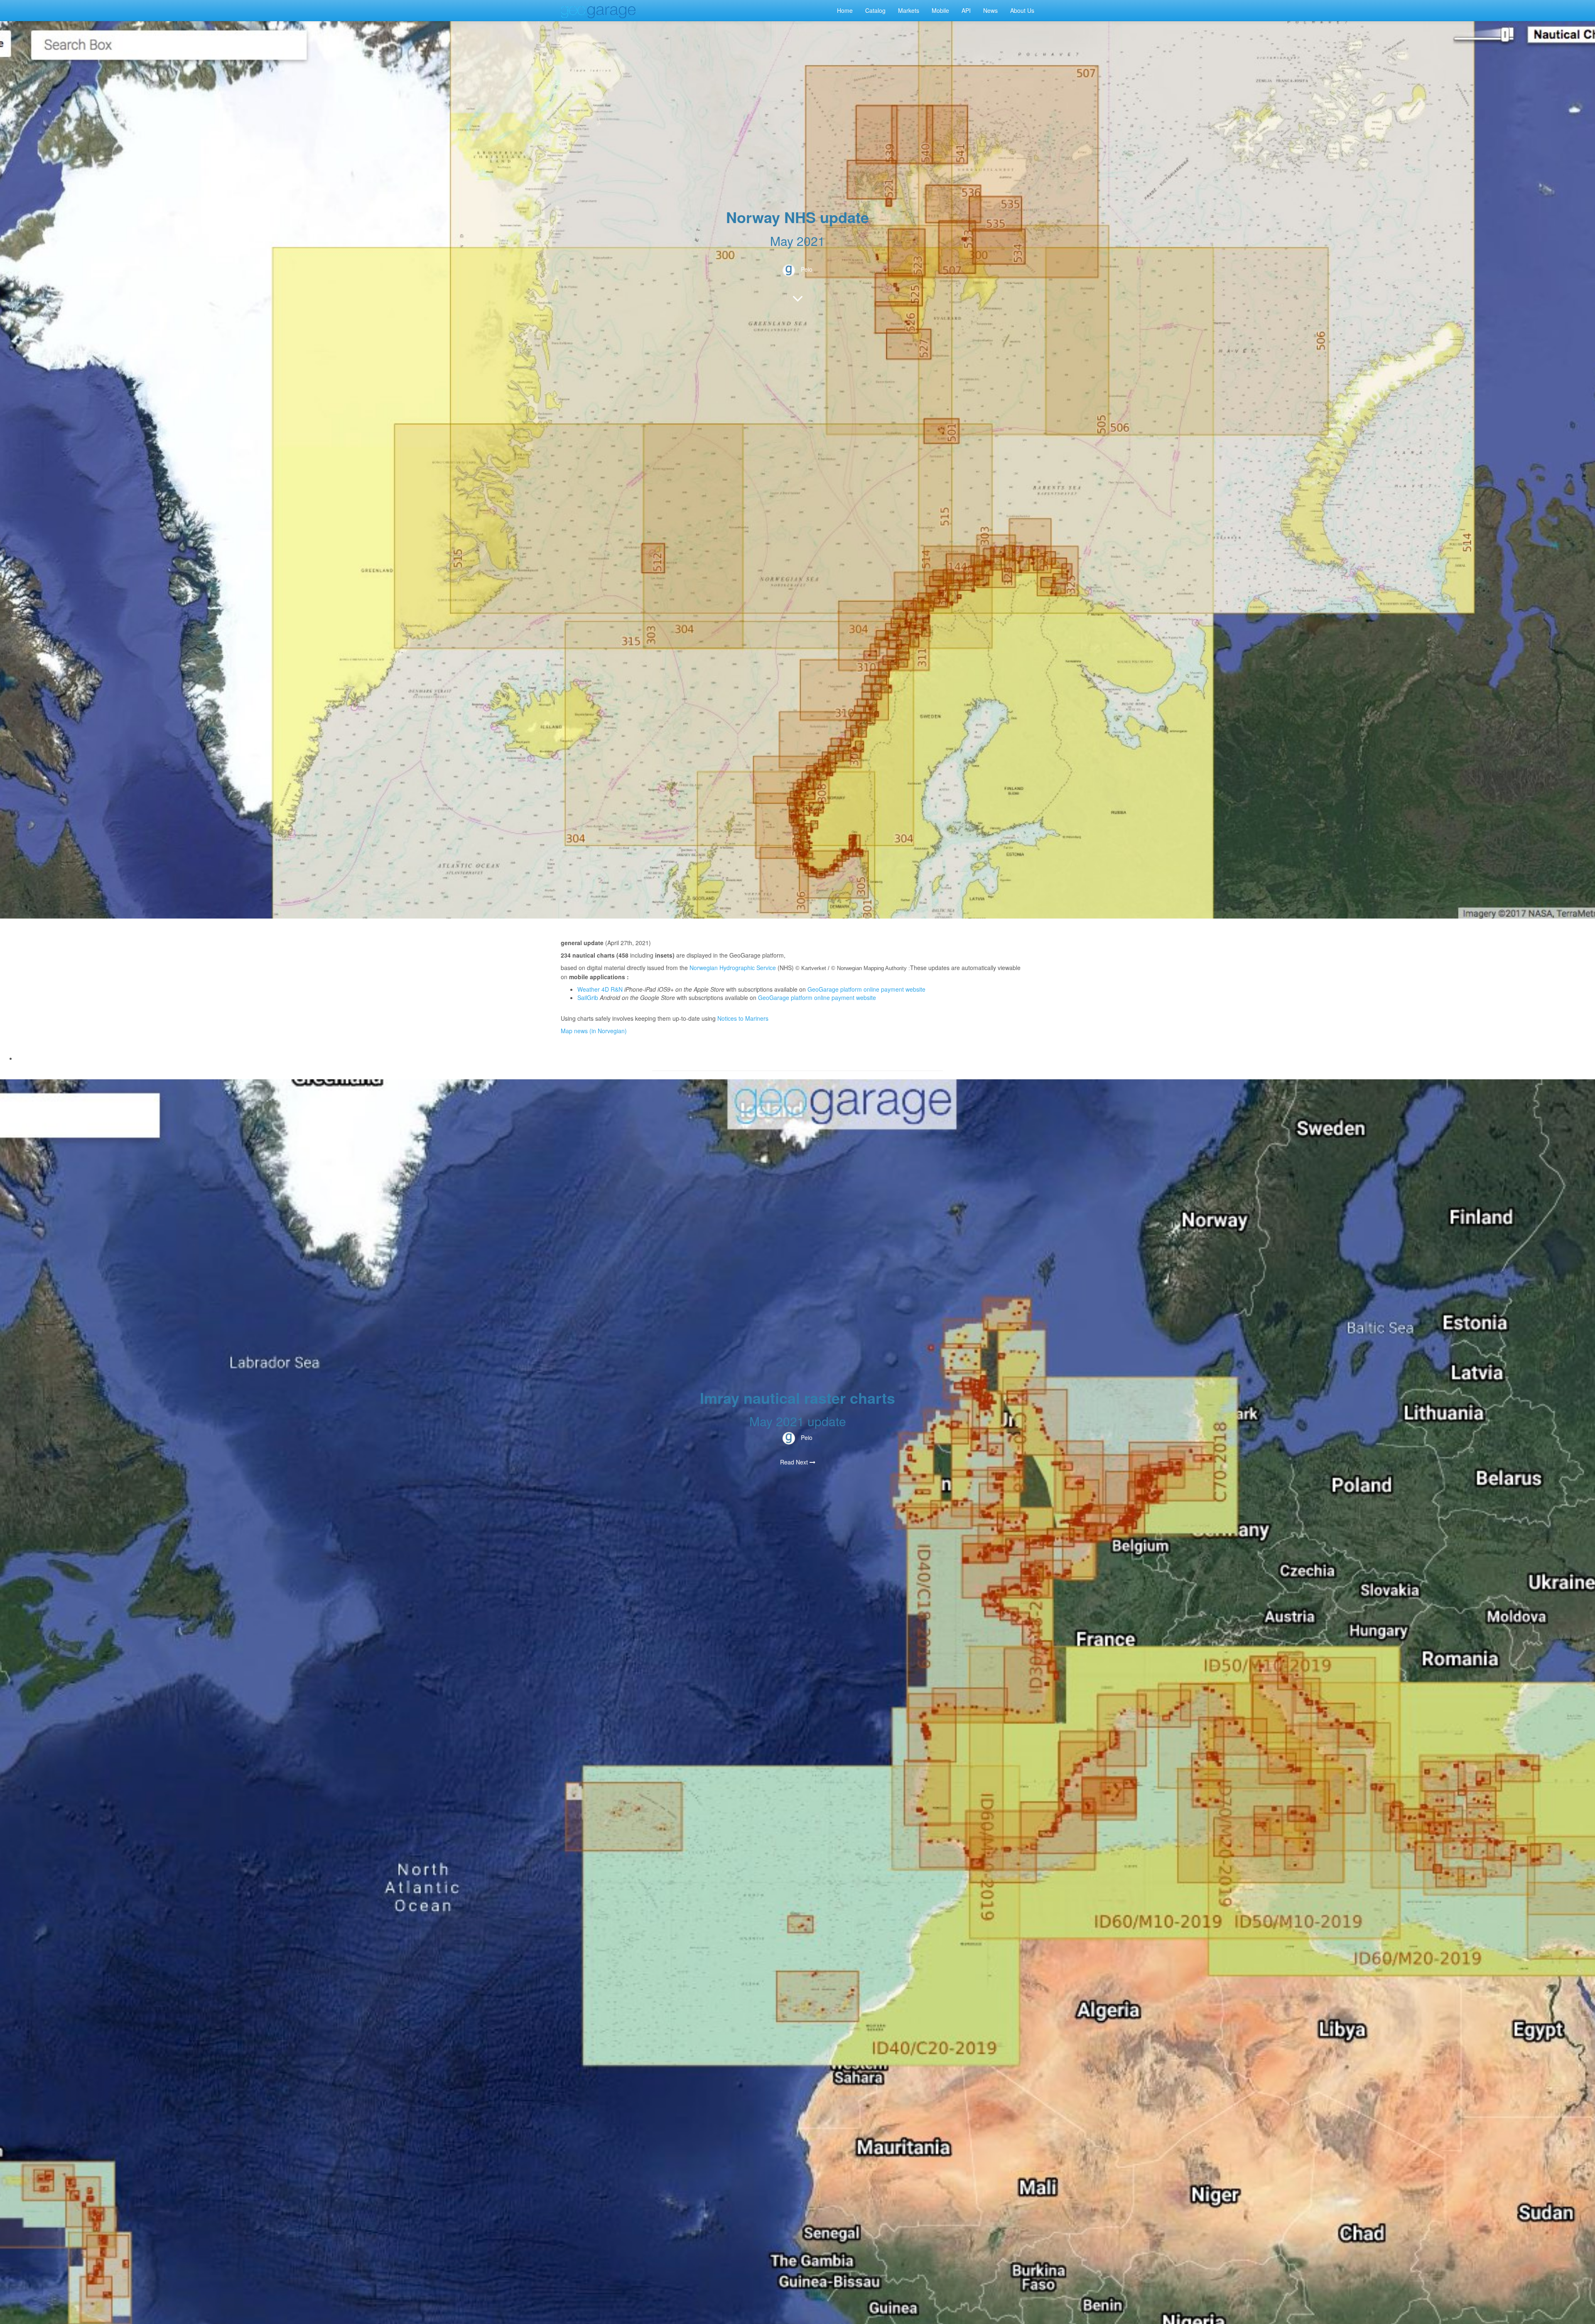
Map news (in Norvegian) (594, 1031)
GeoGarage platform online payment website (866, 989)
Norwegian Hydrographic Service (733, 968)
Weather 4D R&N (600, 989)
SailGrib (588, 997)
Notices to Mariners (743, 1018)
